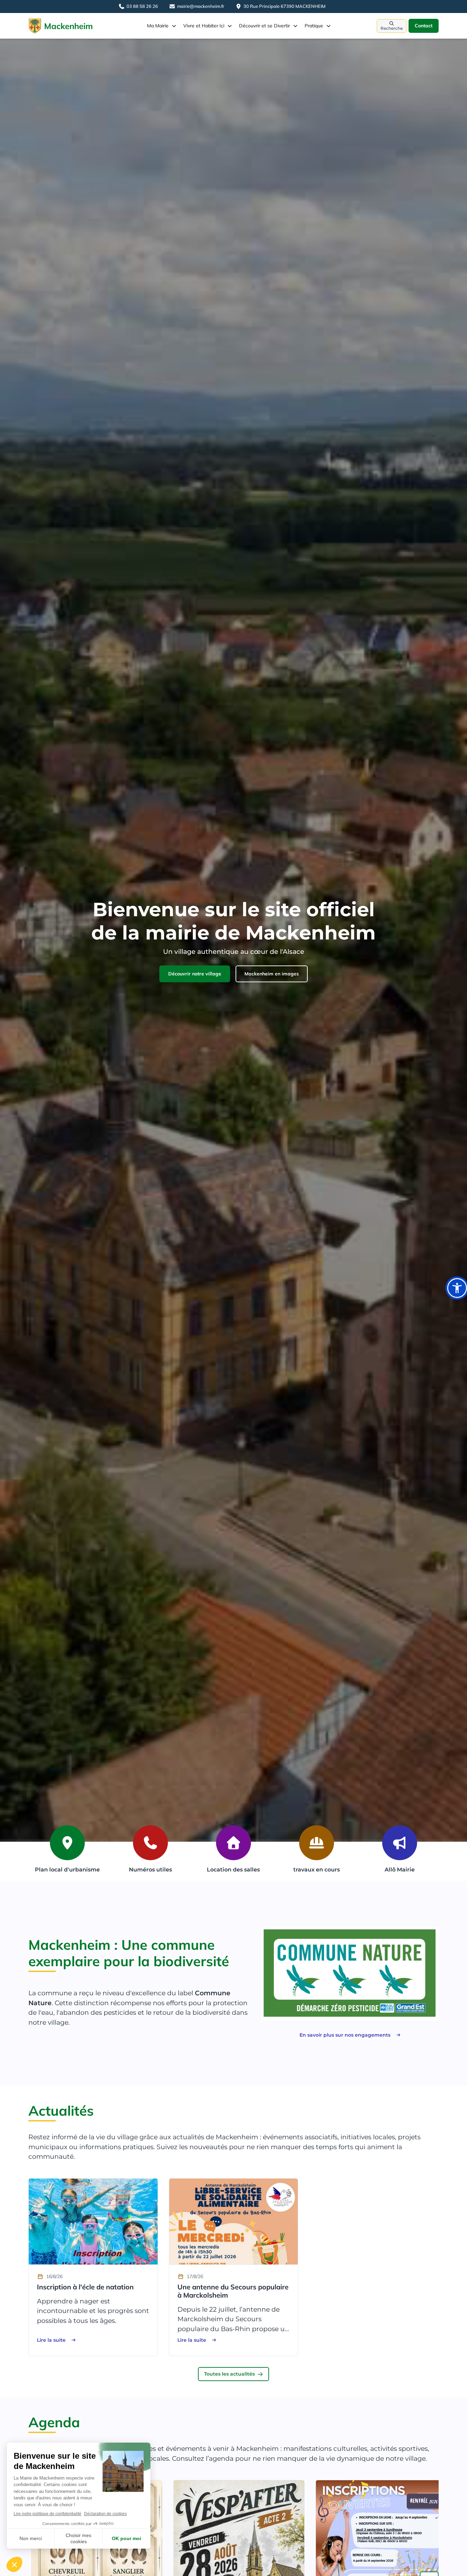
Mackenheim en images (272, 974)
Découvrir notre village (195, 974)
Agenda (54, 2422)
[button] (162, 26)
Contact (424, 26)
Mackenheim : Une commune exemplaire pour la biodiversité (129, 1953)
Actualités (61, 2111)
